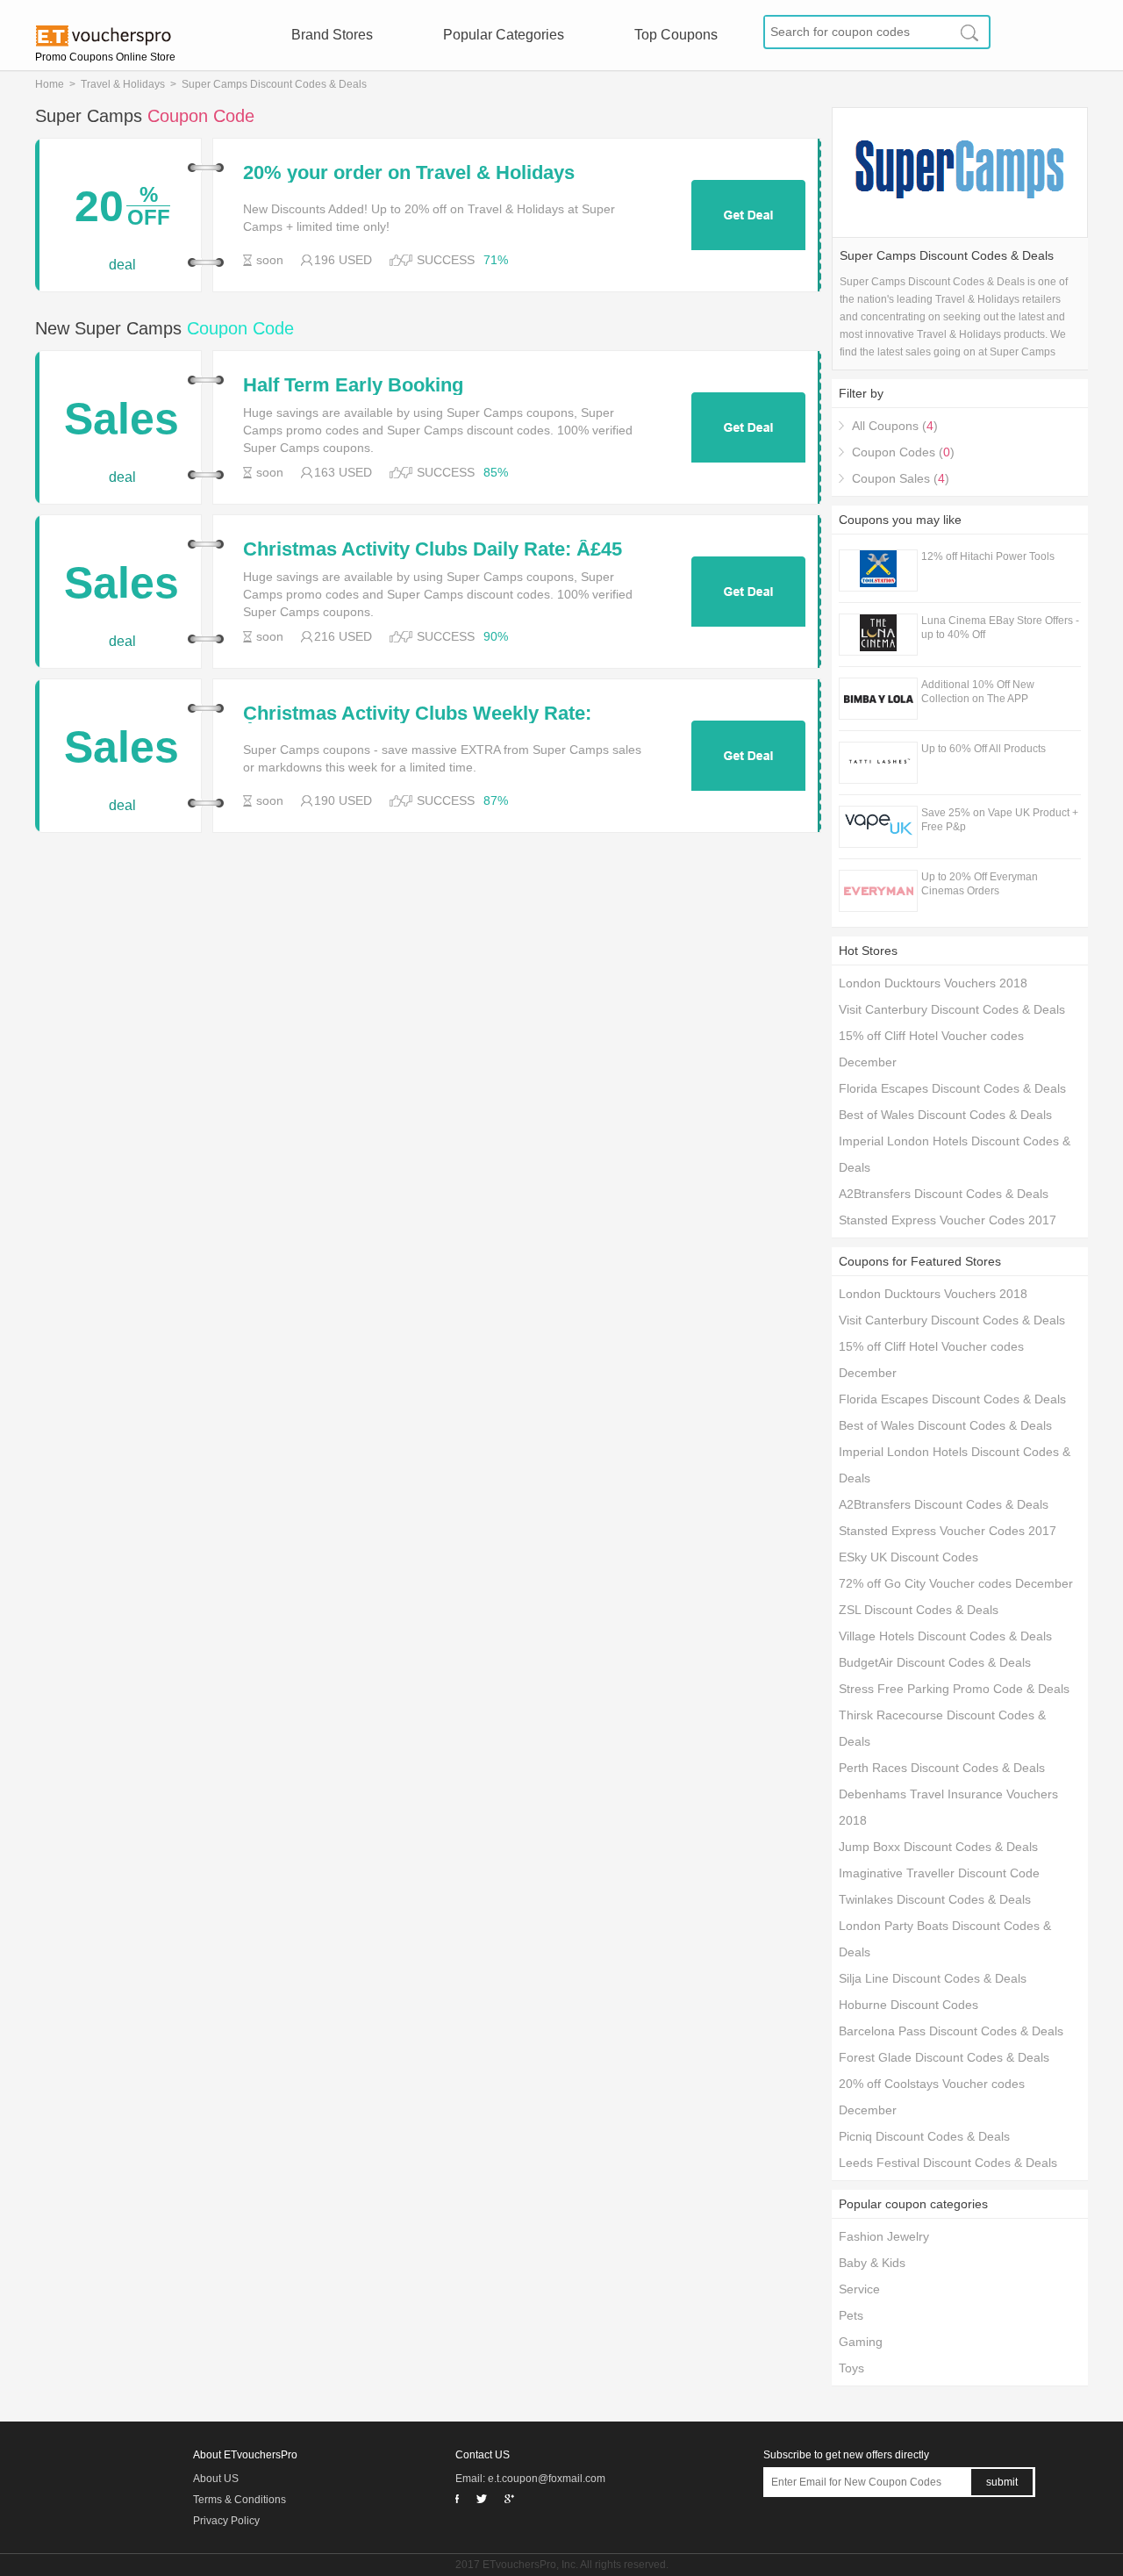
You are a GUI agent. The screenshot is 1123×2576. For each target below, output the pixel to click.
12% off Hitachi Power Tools (988, 556)
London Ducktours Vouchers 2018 (933, 983)
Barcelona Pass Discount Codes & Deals (951, 2031)
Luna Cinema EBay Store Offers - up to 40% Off (1000, 628)
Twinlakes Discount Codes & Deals (935, 1899)
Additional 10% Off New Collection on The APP (978, 692)
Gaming (861, 2342)
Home (50, 84)
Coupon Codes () (903, 452)
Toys (851, 2368)
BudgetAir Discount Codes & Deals (935, 1662)
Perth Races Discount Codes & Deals (942, 1768)
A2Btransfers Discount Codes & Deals (944, 1194)
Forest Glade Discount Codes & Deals (944, 2057)
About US (216, 2479)
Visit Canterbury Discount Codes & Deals (952, 1009)
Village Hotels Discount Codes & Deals (945, 1636)
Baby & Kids (872, 2263)
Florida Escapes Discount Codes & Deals (952, 1088)
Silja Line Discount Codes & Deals (933, 1978)
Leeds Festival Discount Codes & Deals (948, 2163)
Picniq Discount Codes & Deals (924, 2136)
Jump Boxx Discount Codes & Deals (938, 1847)
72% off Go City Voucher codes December (956, 1583)
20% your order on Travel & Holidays (409, 173)
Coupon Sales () (901, 478)
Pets (851, 2315)
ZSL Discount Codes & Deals (919, 1610)
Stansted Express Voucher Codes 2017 (948, 1220)
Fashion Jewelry (884, 2236)
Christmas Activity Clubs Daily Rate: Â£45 (433, 549)
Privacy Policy (226, 2521)
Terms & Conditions (240, 2500)
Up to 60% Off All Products (984, 749)
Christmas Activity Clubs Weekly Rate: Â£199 (417, 714)
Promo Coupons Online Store (105, 57)
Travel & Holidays (123, 84)
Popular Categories (504, 35)
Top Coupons (676, 35)
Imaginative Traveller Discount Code (939, 1873)
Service (859, 2289)
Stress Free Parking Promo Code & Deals (954, 1689)
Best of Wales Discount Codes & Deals (945, 1115)
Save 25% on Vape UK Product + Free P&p (1000, 820)
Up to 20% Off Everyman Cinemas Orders (980, 884)
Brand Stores (332, 35)
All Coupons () (895, 426)
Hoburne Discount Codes (908, 2005)
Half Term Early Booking (353, 385)
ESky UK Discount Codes (908, 1557)
